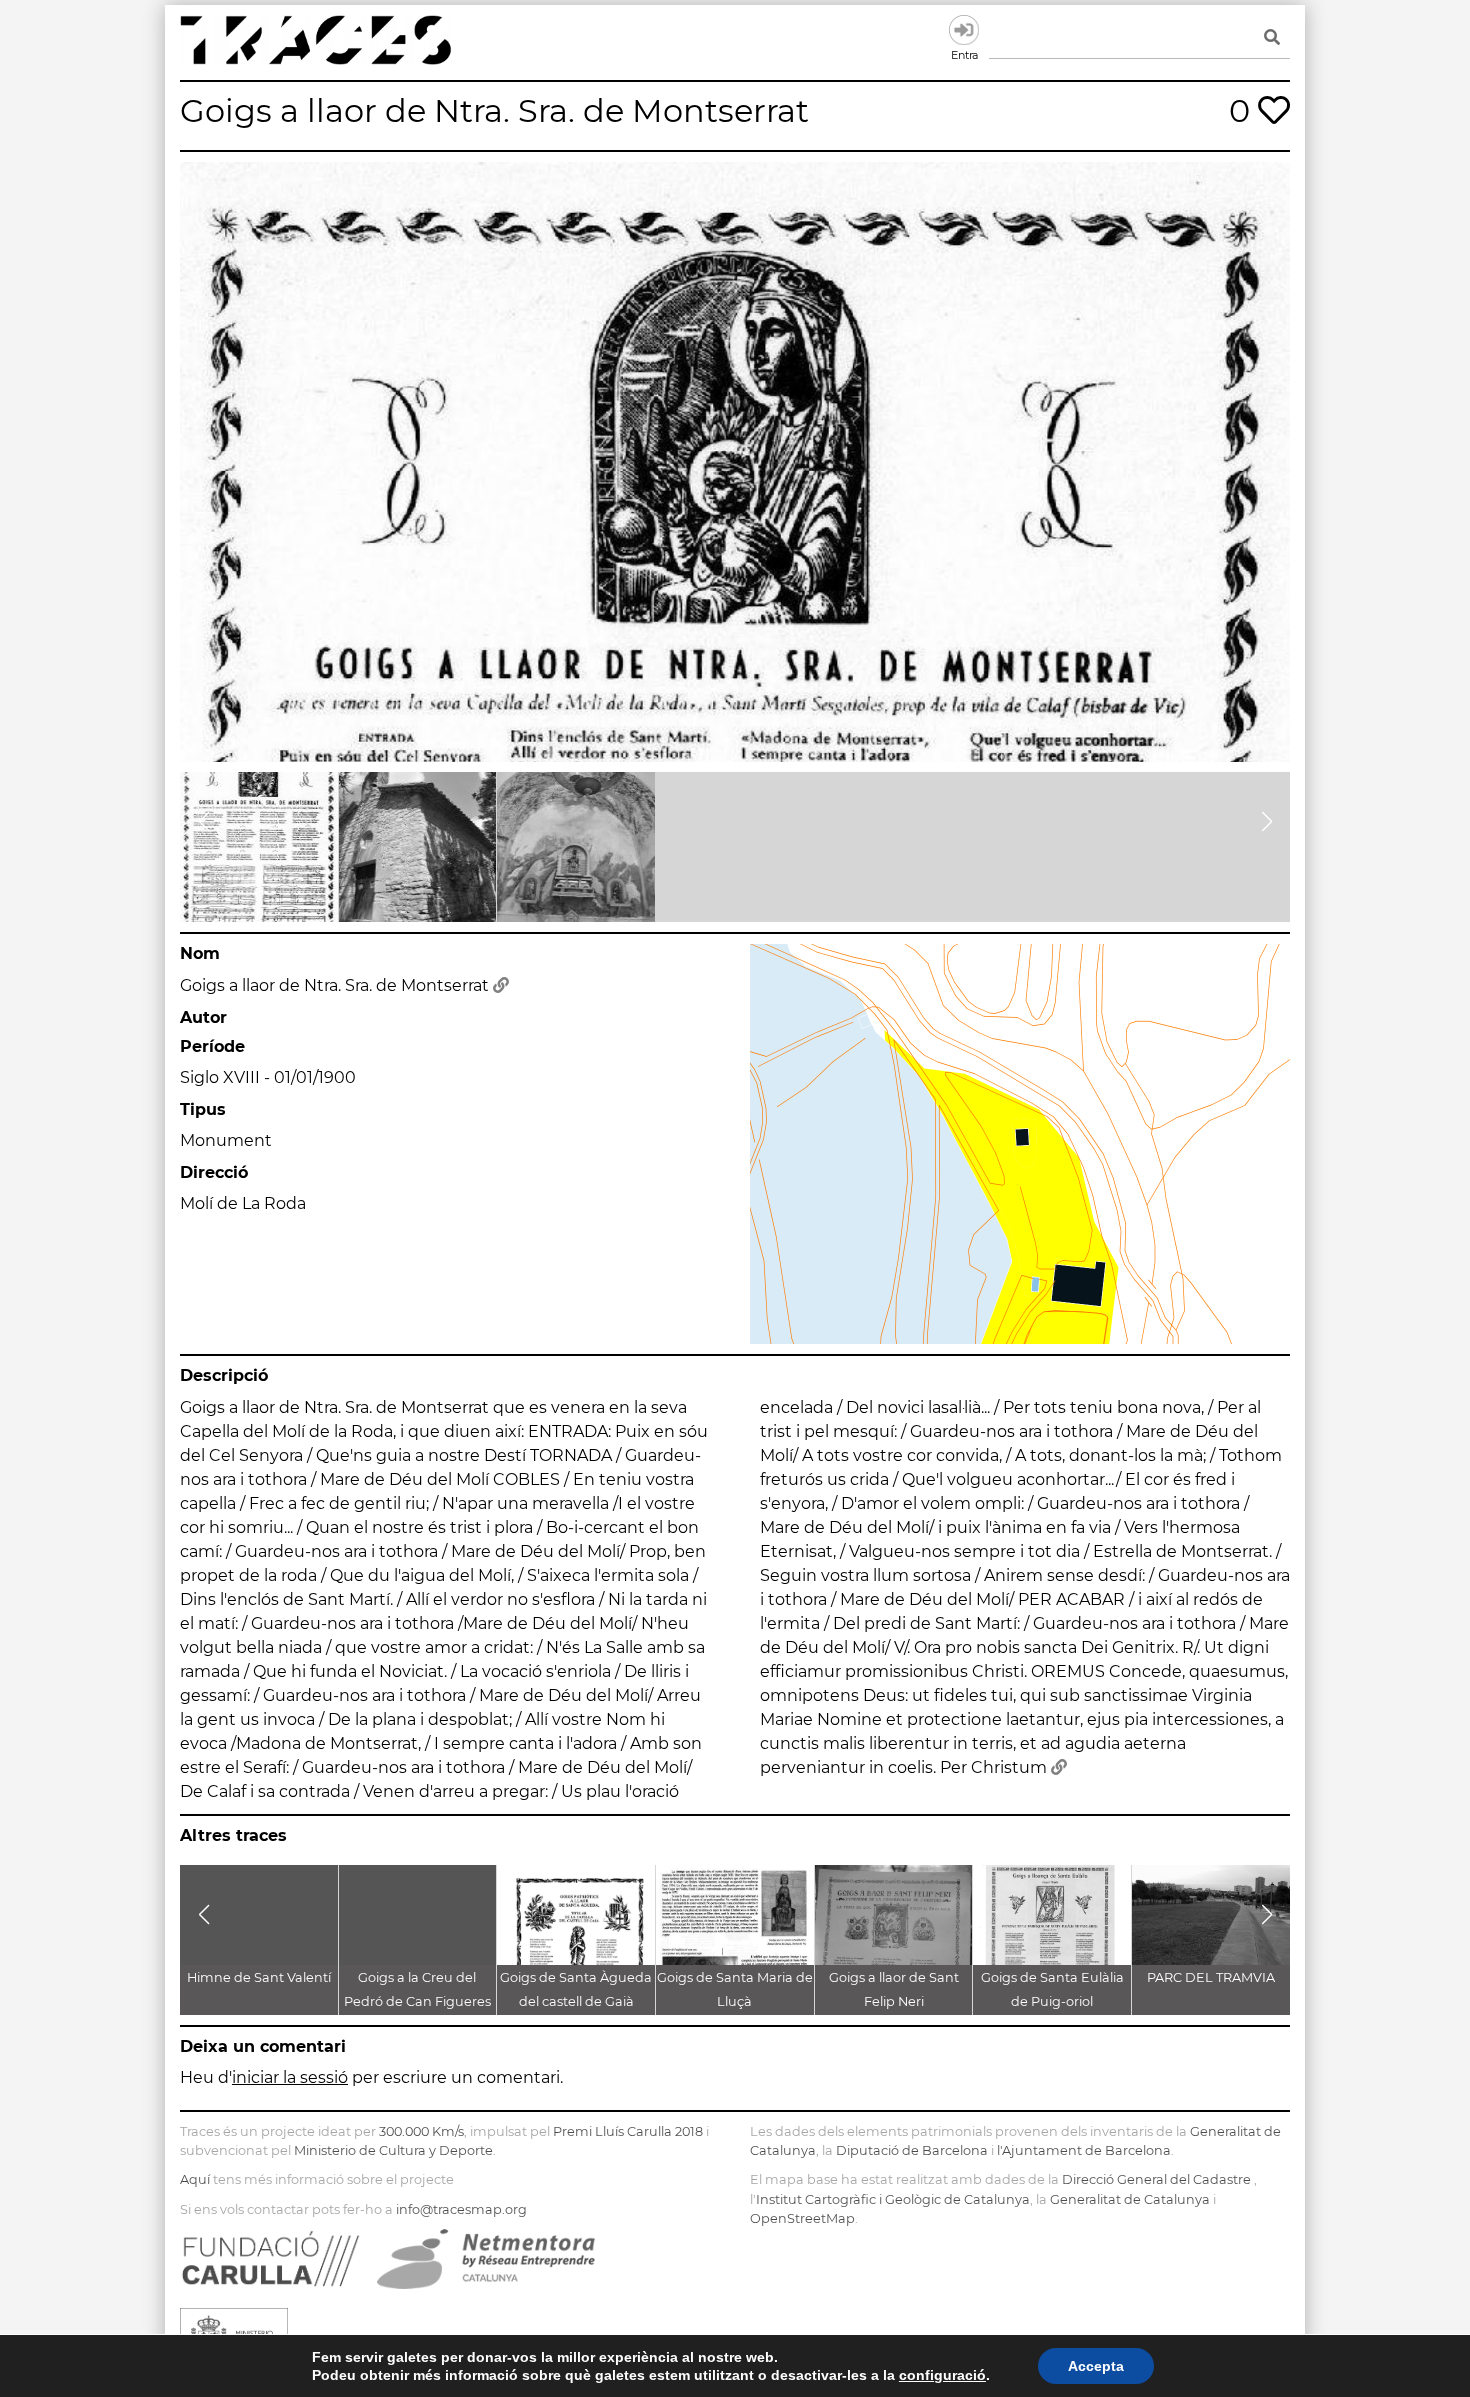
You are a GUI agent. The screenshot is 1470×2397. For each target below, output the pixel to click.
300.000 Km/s (421, 2131)
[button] (203, 822)
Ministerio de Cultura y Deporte (393, 2150)
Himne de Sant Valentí (259, 1977)
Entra (964, 30)
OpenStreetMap (802, 2218)
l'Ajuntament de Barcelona (1084, 2150)
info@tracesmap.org (461, 2209)
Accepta (1096, 2366)
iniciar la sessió (290, 2077)
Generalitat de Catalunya (1130, 2199)
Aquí (195, 2179)
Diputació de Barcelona (912, 2150)
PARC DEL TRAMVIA (1211, 1977)
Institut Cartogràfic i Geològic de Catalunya (893, 2199)
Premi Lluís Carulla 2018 (628, 2131)
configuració (942, 2375)
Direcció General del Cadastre (1156, 2179)
